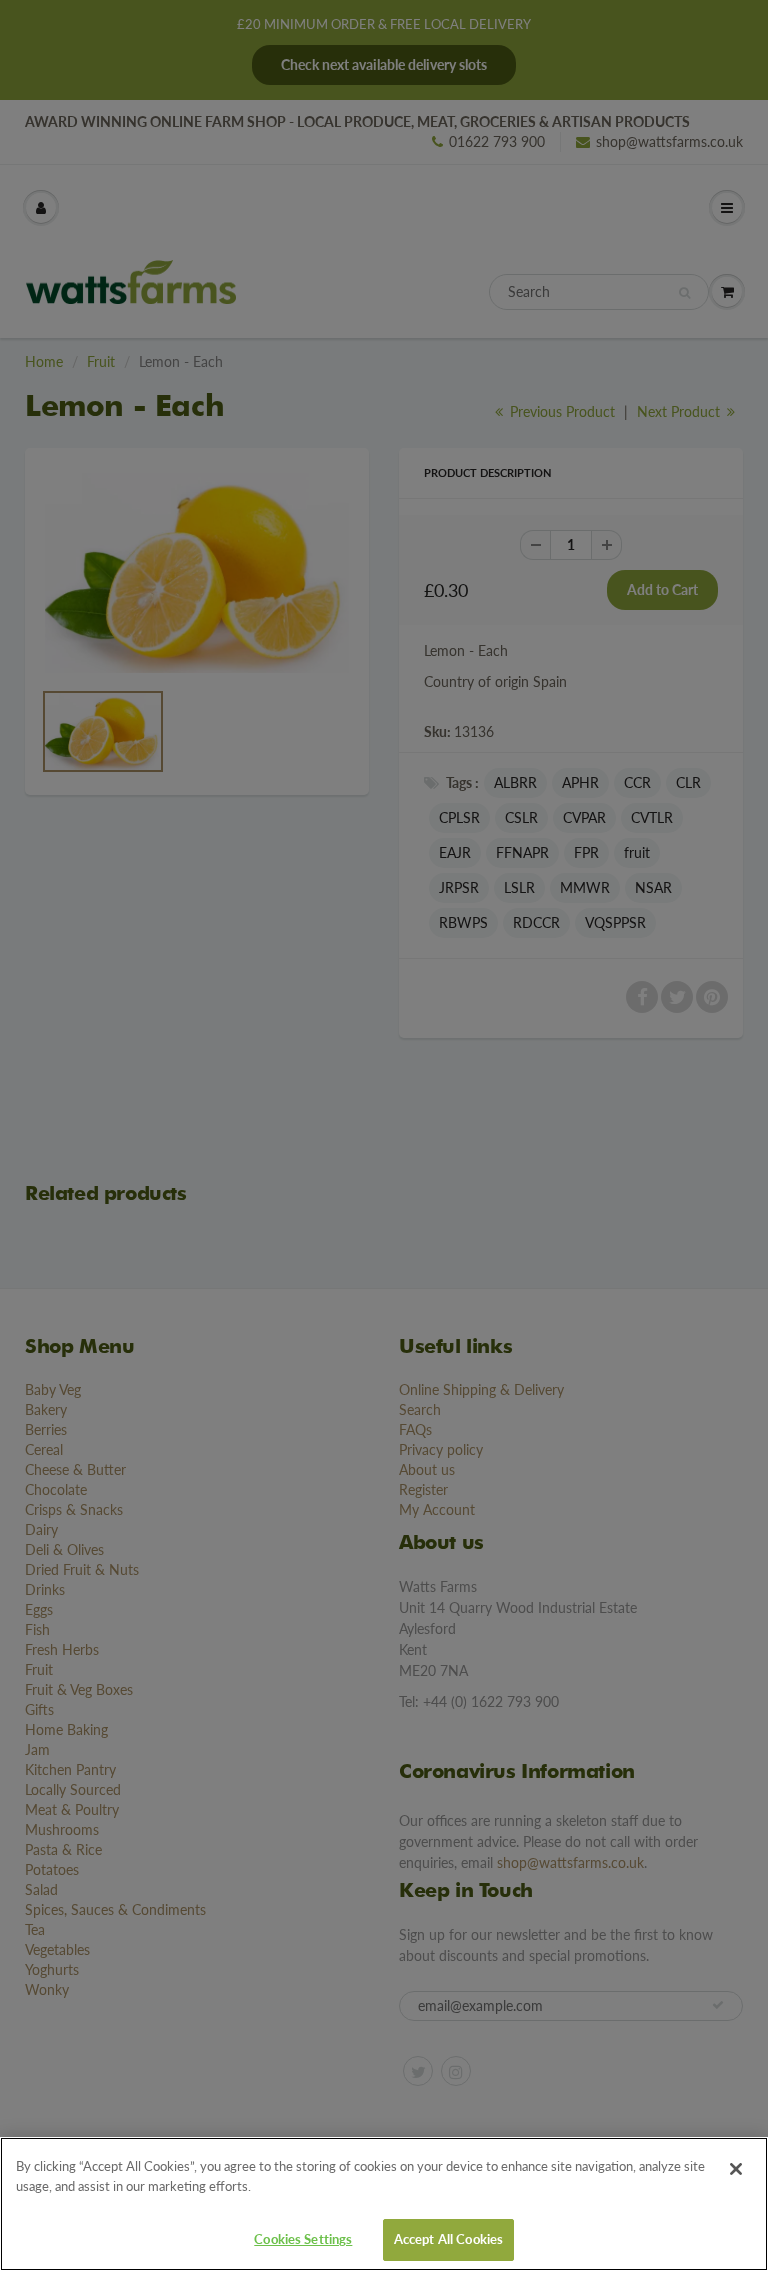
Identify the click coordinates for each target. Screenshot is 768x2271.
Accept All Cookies (448, 2239)
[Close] (736, 2169)
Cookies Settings (303, 2239)
